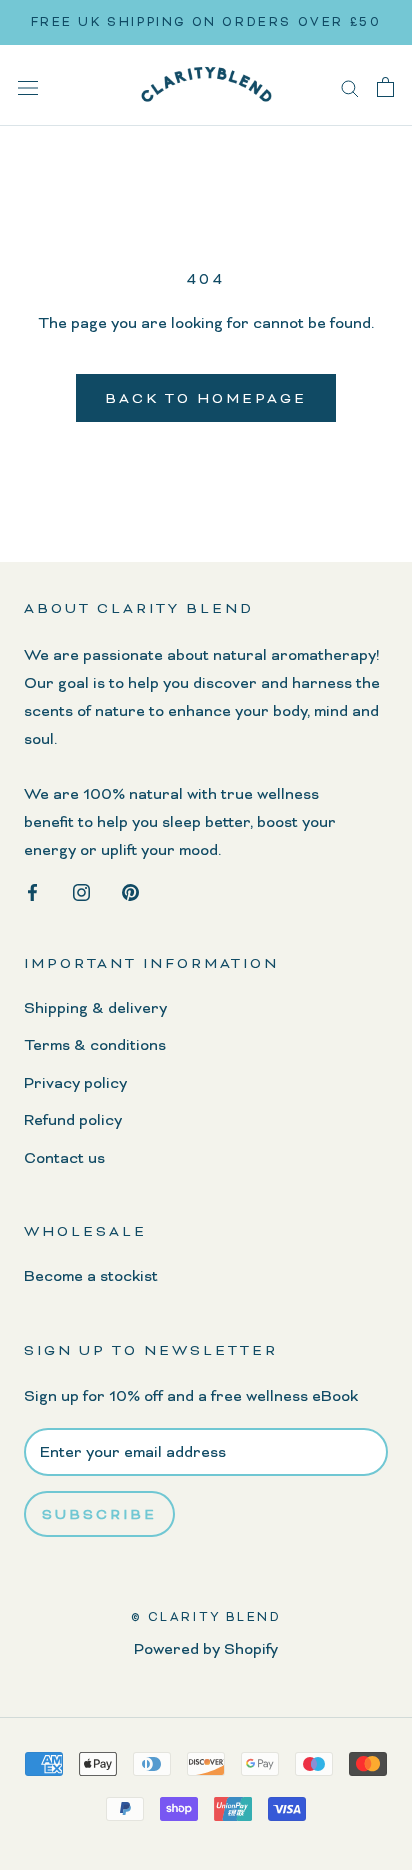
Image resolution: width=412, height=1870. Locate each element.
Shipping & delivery (95, 1008)
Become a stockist (91, 1276)
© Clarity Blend (206, 1617)
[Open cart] (385, 85)
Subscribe (99, 1514)
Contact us (64, 1158)
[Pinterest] (130, 889)
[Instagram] (81, 889)
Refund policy (73, 1120)
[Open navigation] (28, 86)
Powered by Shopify (206, 1649)
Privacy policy (75, 1083)
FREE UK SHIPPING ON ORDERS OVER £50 (206, 22)
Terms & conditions (95, 1045)
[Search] (350, 86)
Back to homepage (206, 398)
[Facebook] (32, 889)
